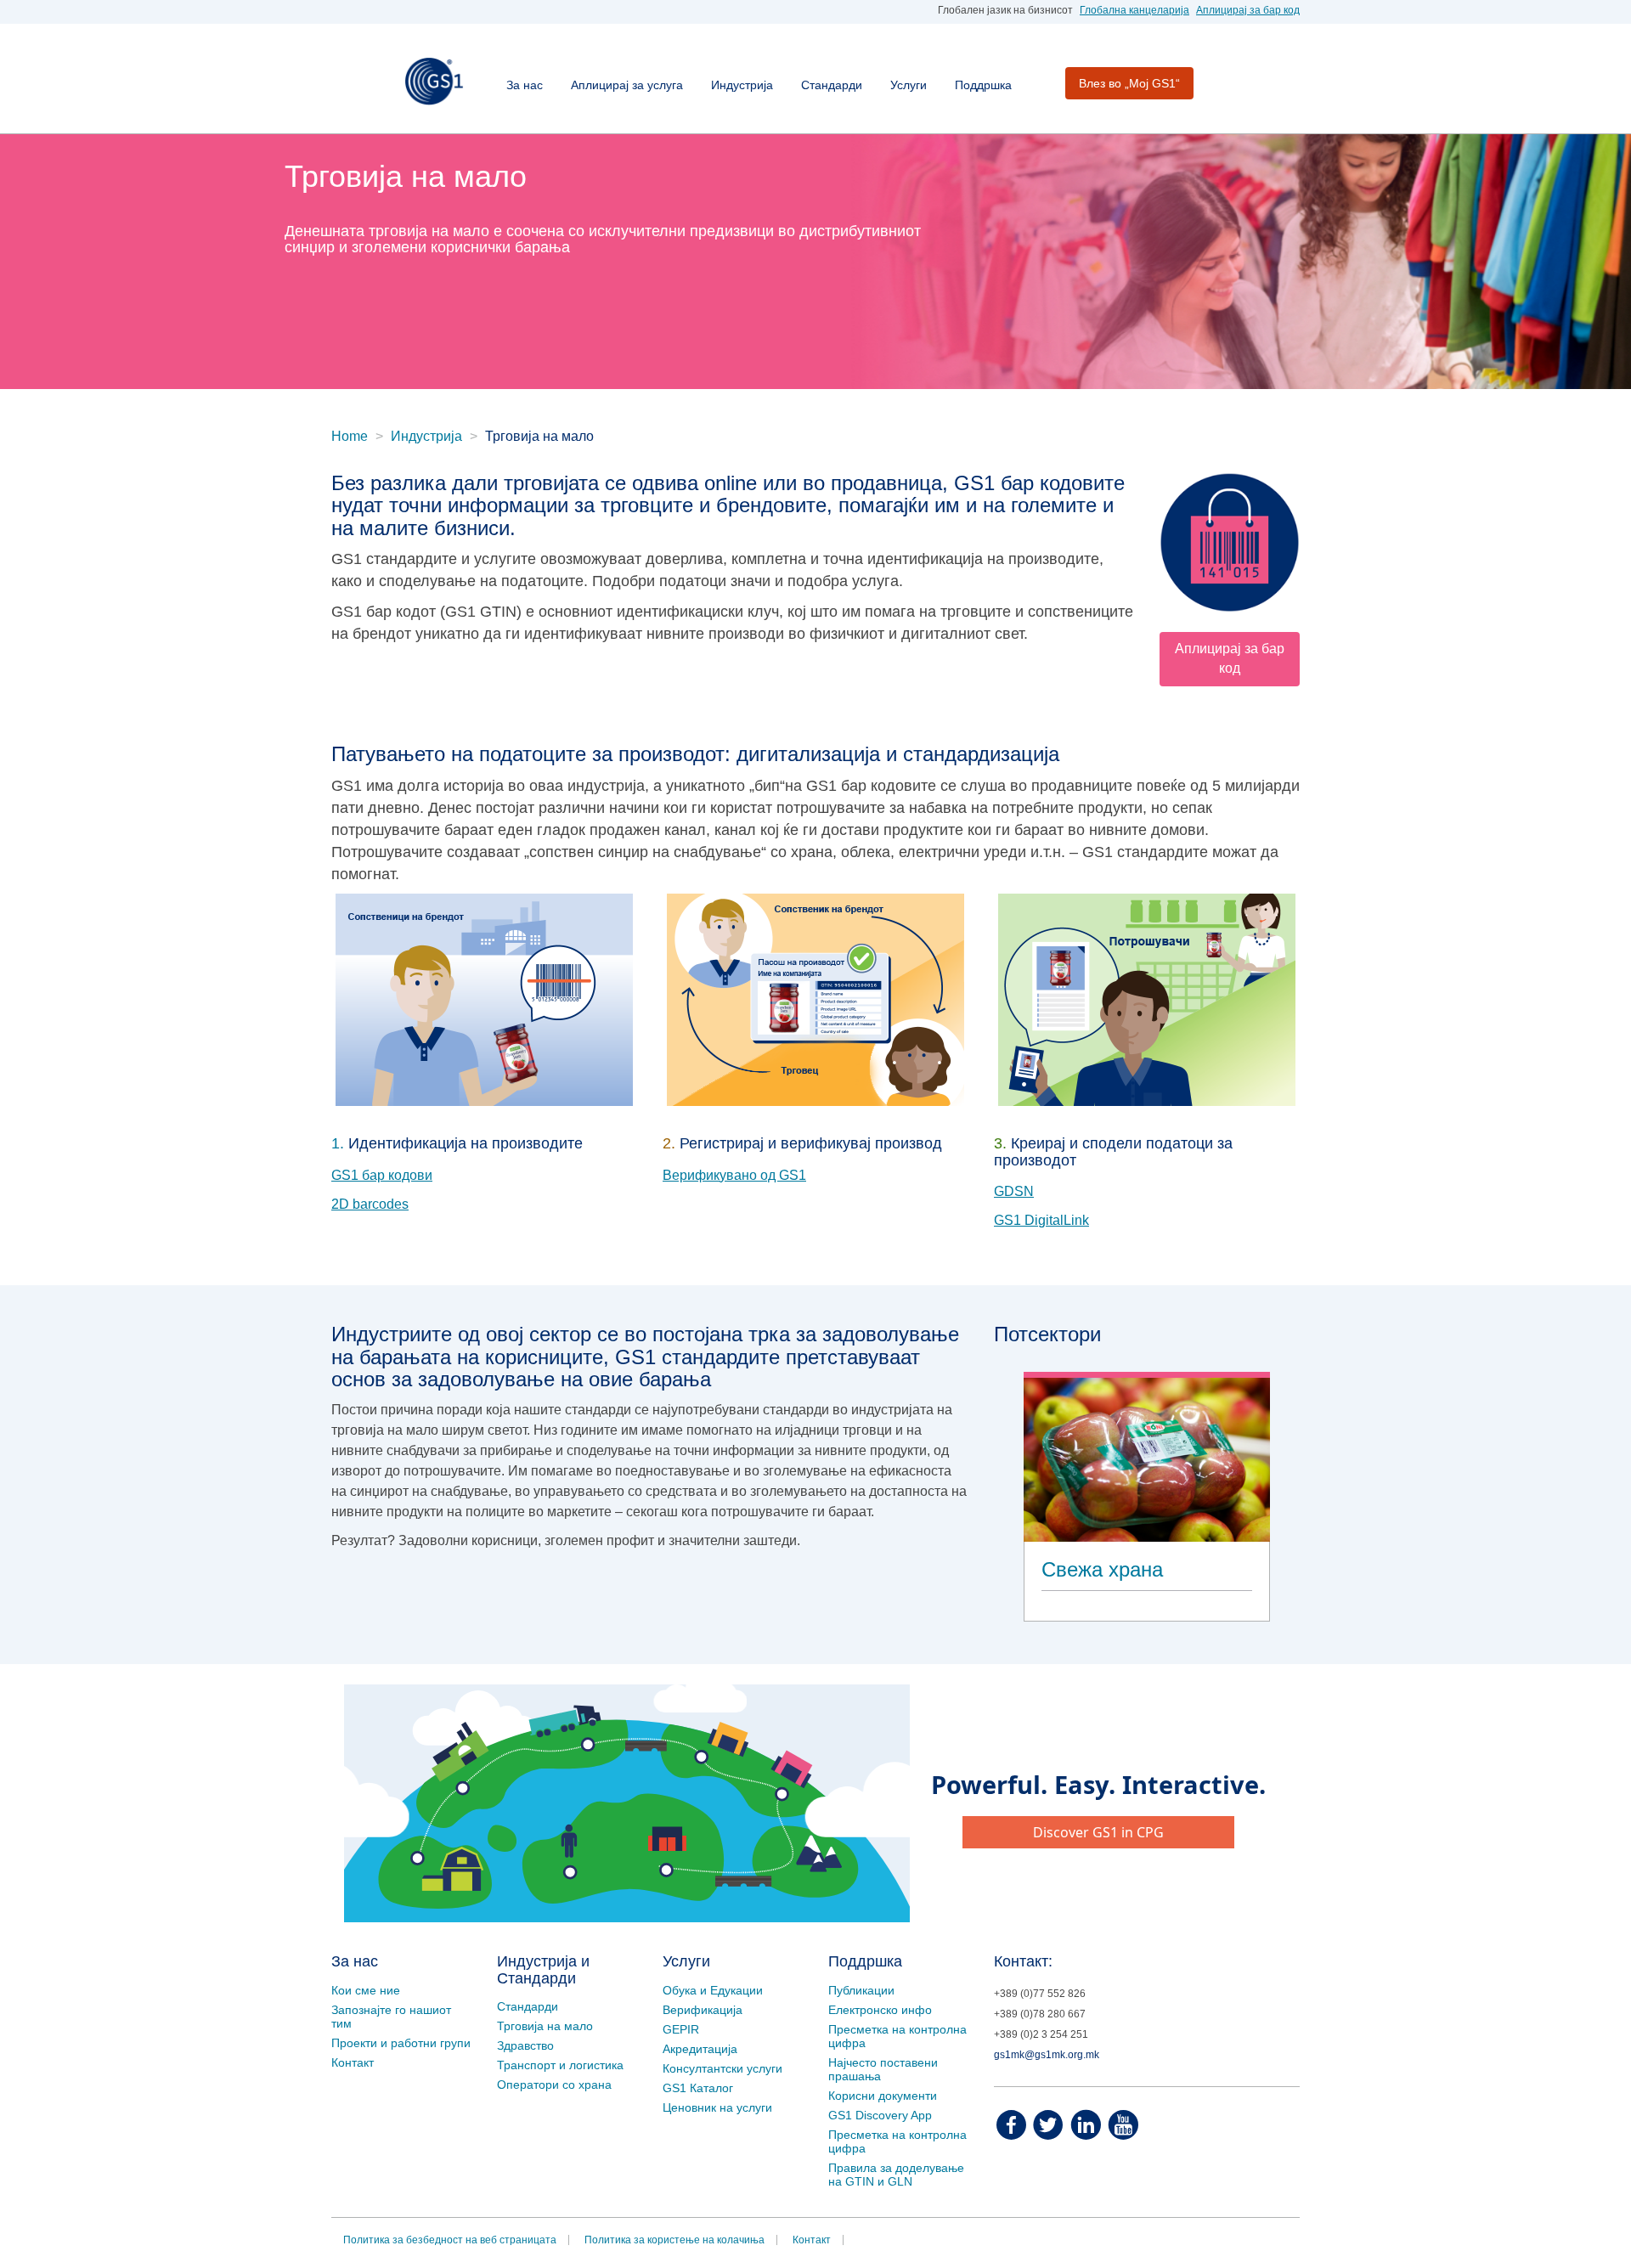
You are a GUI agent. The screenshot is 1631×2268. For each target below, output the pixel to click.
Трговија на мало (545, 2026)
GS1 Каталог (698, 2088)
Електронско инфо (880, 2010)
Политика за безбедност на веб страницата (450, 2240)
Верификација (703, 2010)
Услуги (909, 85)
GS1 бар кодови (382, 1175)
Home (350, 436)
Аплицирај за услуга (627, 85)
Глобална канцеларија (1134, 10)
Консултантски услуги (722, 2068)
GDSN (1014, 1191)
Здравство (525, 2045)
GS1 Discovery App (880, 2115)
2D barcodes (370, 1204)
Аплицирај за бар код (1248, 10)
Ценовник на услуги (717, 2107)
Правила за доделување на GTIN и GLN (896, 2175)
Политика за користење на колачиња (674, 2240)
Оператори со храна (554, 2085)
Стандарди (832, 85)
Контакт (353, 2062)
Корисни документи (883, 2096)
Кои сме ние (366, 1990)
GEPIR (681, 2029)
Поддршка (983, 85)
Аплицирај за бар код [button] (1230, 658)
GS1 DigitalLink (1041, 1220)
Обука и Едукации (713, 1990)
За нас (525, 85)
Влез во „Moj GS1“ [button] (1129, 83)
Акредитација (700, 2049)
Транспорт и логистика (560, 2065)
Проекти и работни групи (401, 2043)
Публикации (861, 1990)
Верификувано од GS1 (734, 1175)
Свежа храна (1102, 1569)
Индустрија (742, 85)
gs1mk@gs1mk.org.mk (1047, 2055)
